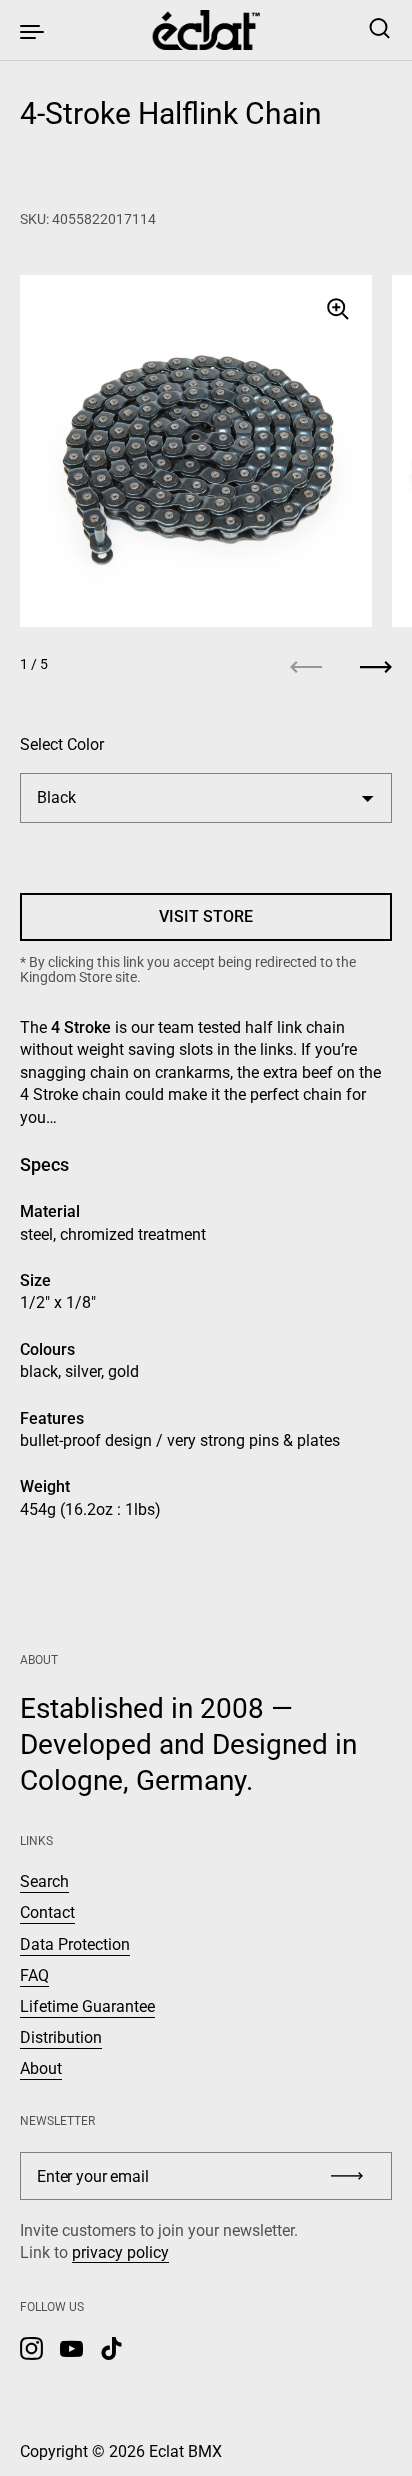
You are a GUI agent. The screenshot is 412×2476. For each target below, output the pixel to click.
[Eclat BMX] (206, 30)
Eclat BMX (185, 2451)
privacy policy (120, 2252)
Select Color (62, 744)
